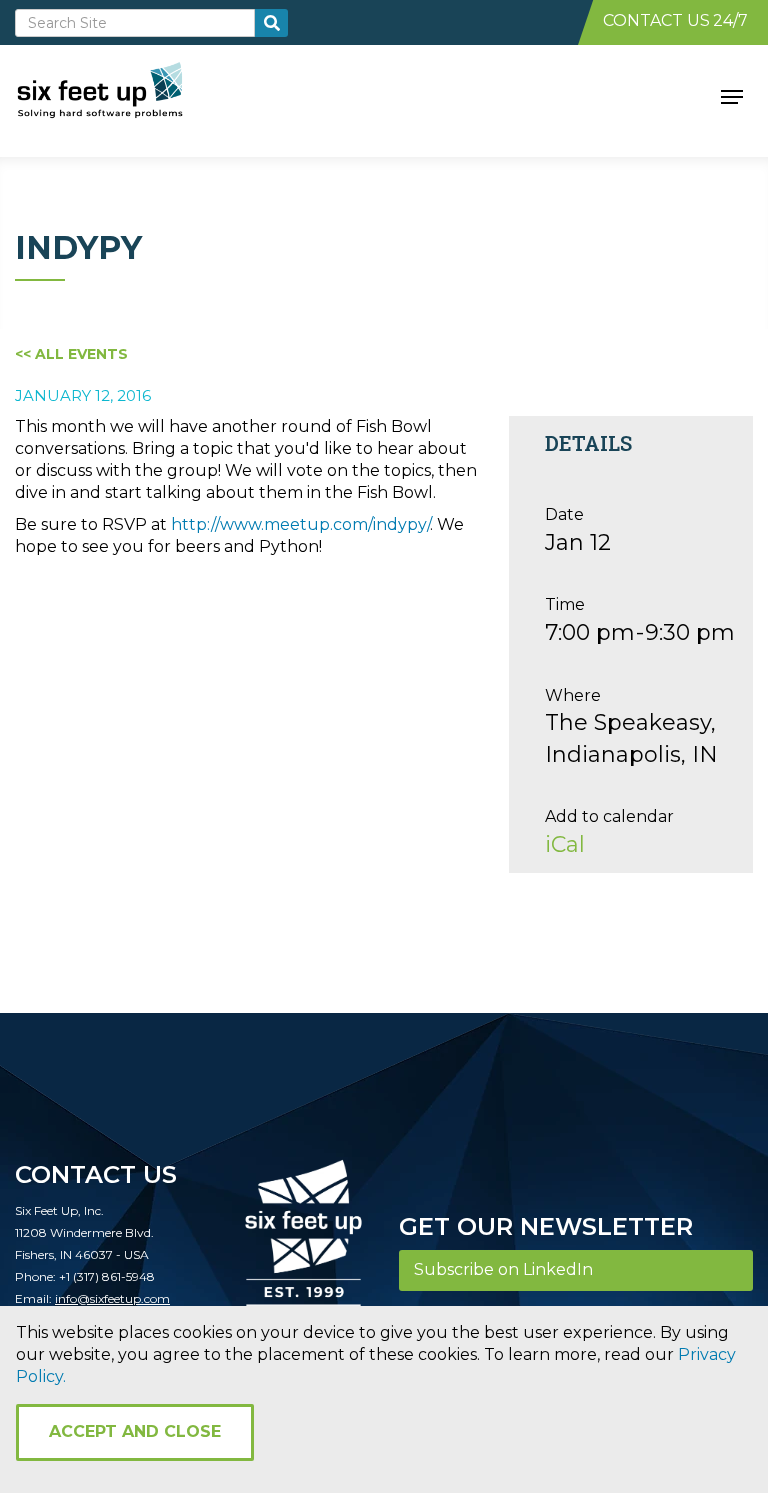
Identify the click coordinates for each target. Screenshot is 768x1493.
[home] (122, 95)
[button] (732, 95)
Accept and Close (135, 1431)
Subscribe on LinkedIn (503, 1269)
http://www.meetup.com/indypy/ (300, 524)
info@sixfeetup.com (112, 1298)
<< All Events (71, 354)
